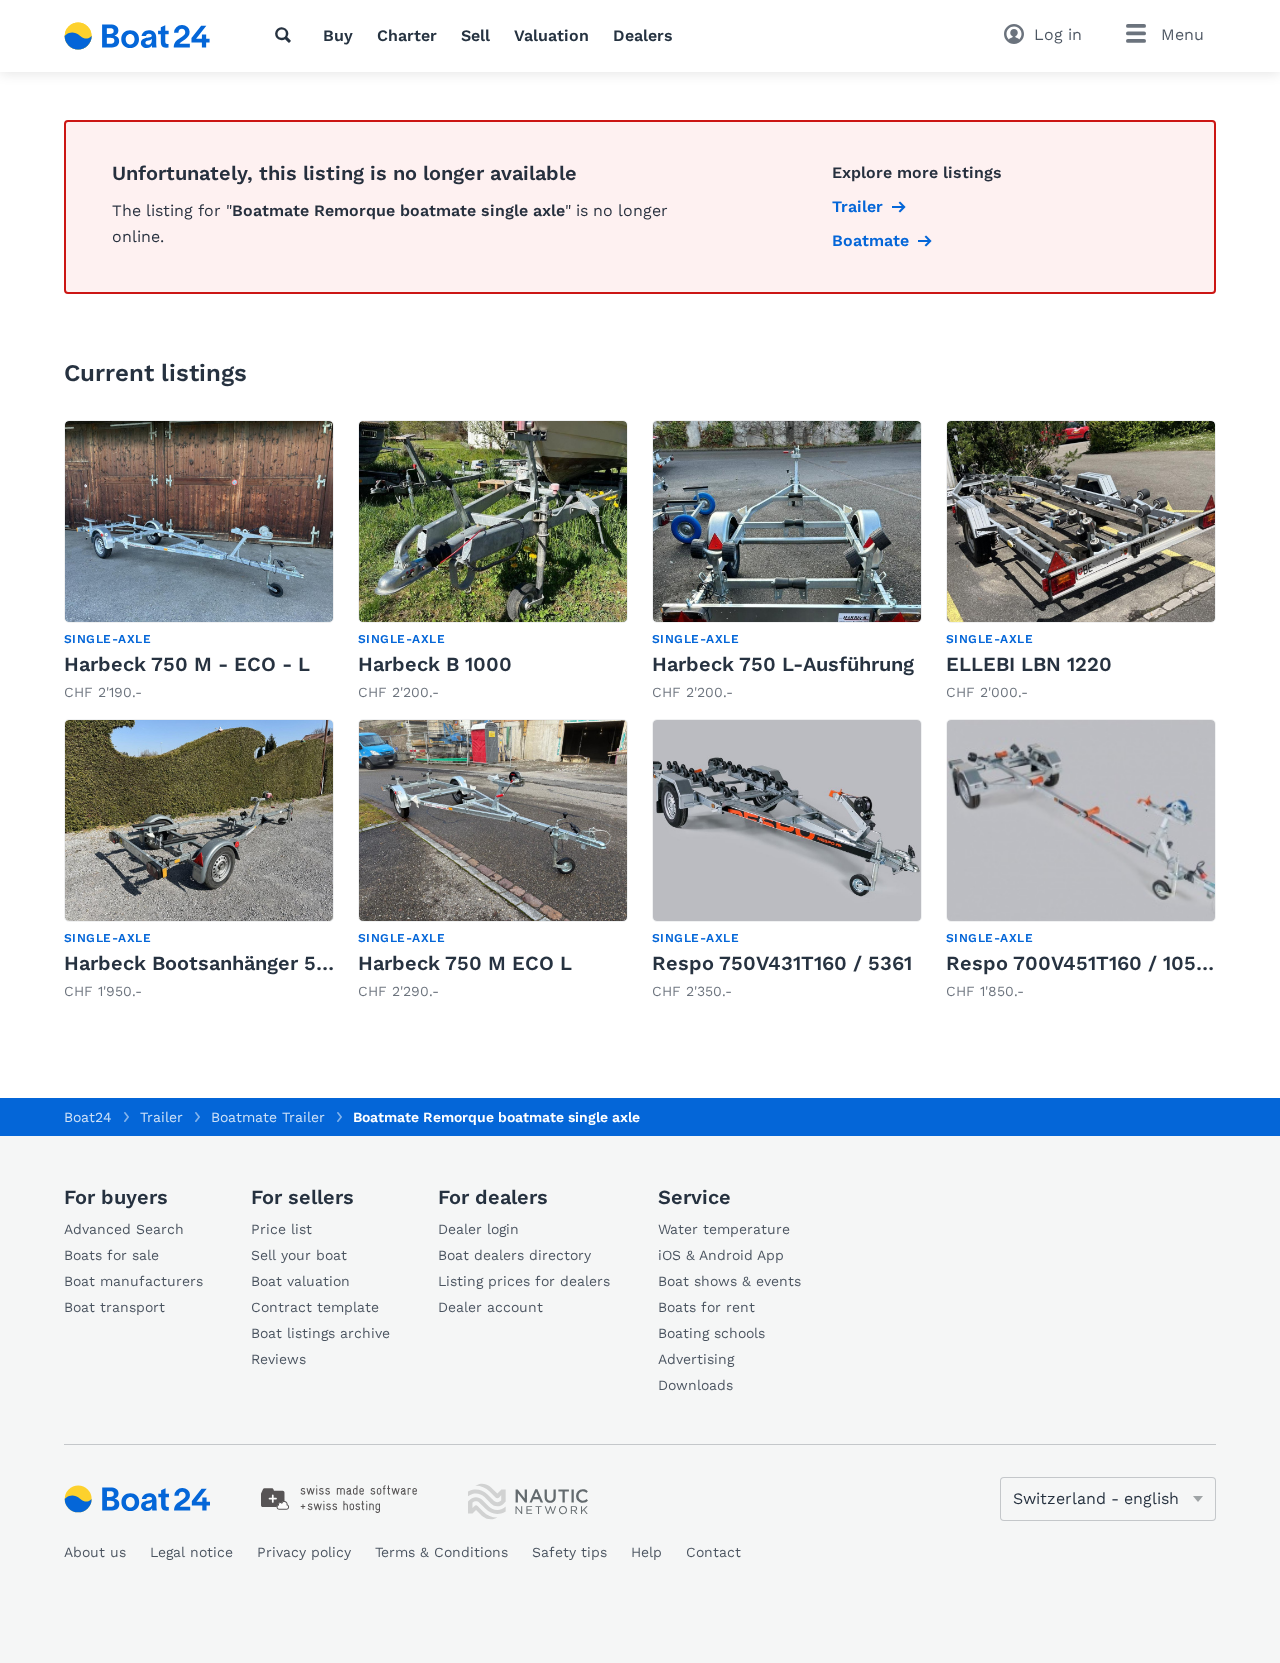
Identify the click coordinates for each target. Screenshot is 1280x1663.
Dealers (643, 35)
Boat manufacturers (133, 1281)
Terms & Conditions (441, 1552)
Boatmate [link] (870, 240)
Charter (407, 35)
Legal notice (191, 1552)
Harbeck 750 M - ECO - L (187, 664)
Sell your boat (299, 1255)
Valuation (551, 35)
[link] (199, 561)
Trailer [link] (857, 206)
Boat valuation (300, 1281)
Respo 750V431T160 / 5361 (782, 963)
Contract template (315, 1307)
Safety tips (569, 1552)
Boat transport (114, 1307)
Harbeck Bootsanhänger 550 (202, 963)
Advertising (696, 1359)
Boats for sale (111, 1255)
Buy (338, 35)
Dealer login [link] (478, 1229)
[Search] (287, 35)
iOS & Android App (721, 1255)
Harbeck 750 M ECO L (465, 963)
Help (646, 1552)
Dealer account (490, 1307)
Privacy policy (304, 1552)
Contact (713, 1552)
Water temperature (724, 1229)
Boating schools (711, 1333)
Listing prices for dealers (524, 1281)
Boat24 (88, 1117)
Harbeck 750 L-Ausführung (783, 664)
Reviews (278, 1359)
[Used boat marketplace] (137, 36)
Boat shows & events (729, 1281)
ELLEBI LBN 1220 (1029, 664)
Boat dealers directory (514, 1255)
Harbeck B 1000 (435, 664)
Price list (281, 1229)
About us (95, 1552)
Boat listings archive (320, 1333)
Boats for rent (706, 1307)
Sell (475, 35)
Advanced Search (124, 1229)
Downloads (695, 1385)
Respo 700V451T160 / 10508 (1083, 963)
